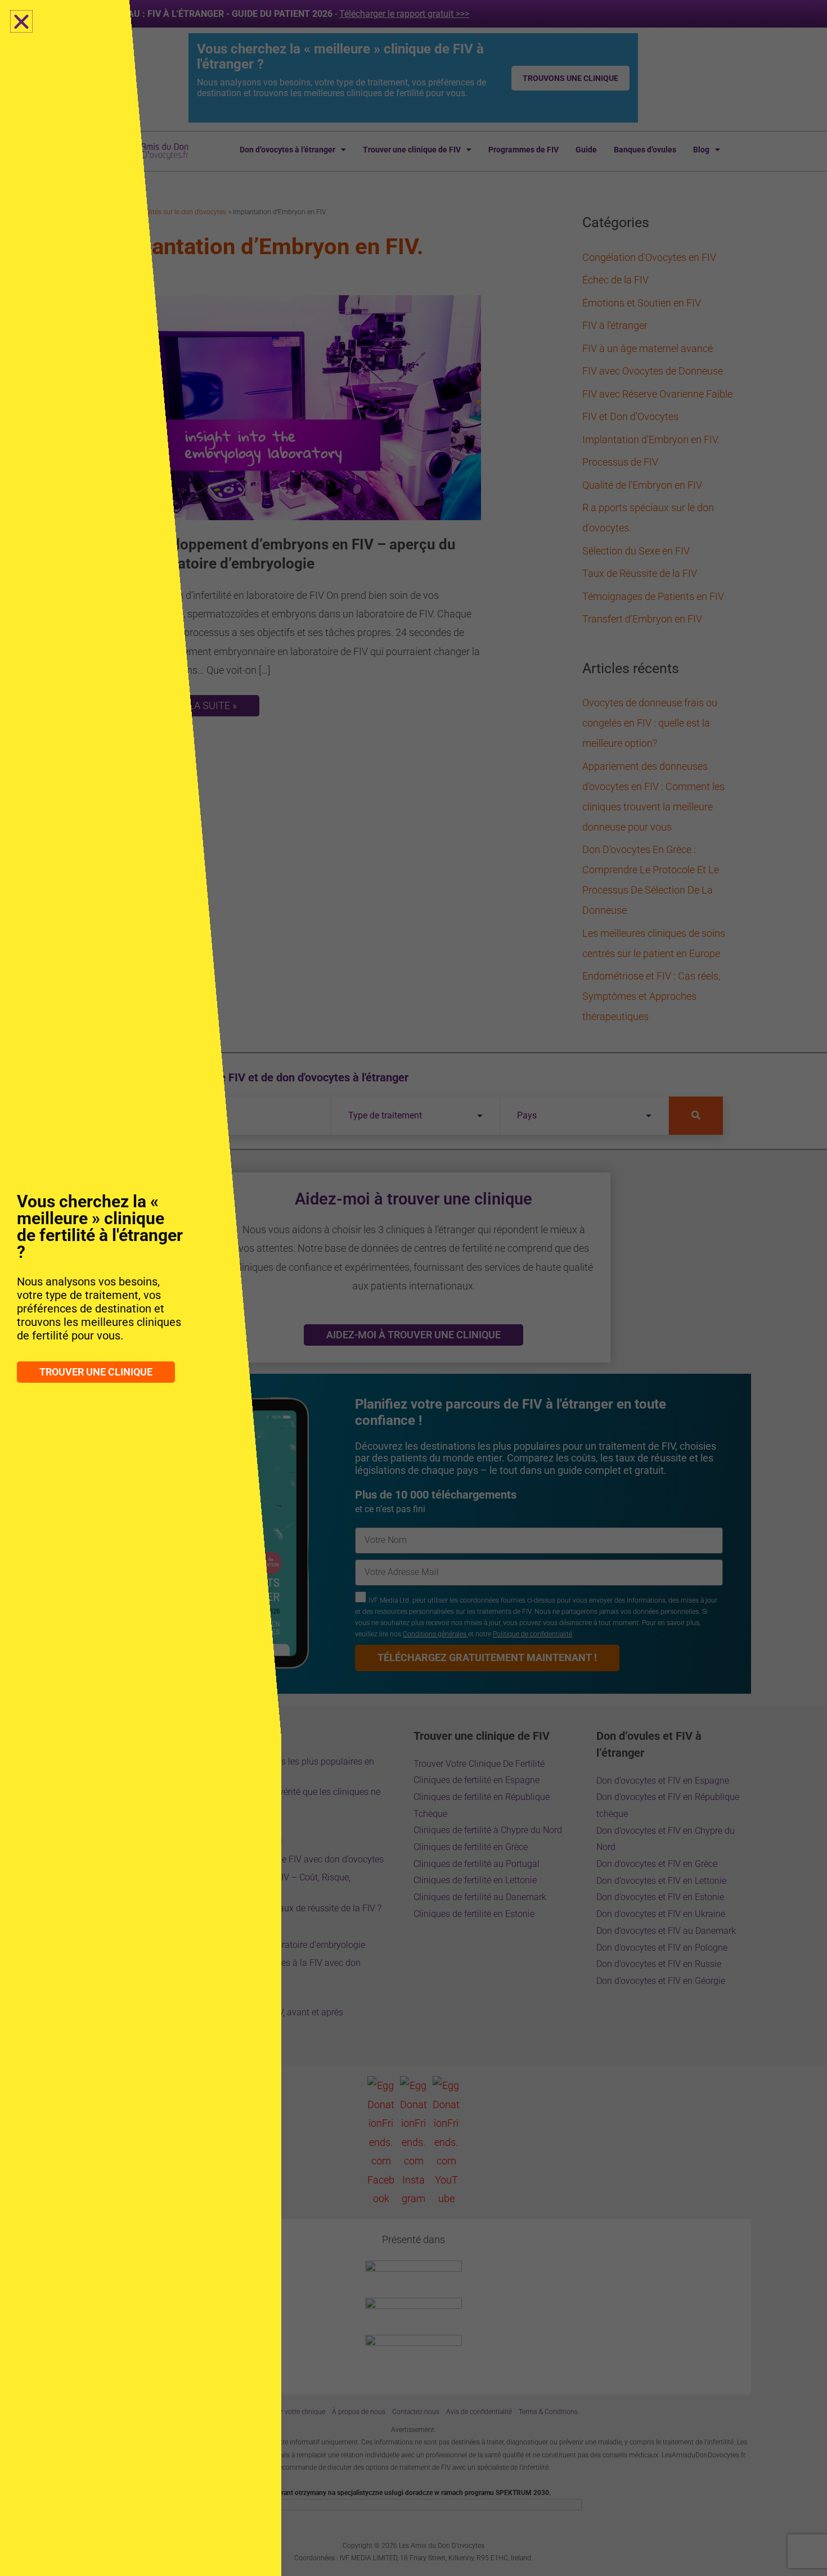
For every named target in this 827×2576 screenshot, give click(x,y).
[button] (21, 21)
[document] (414, 1288)
